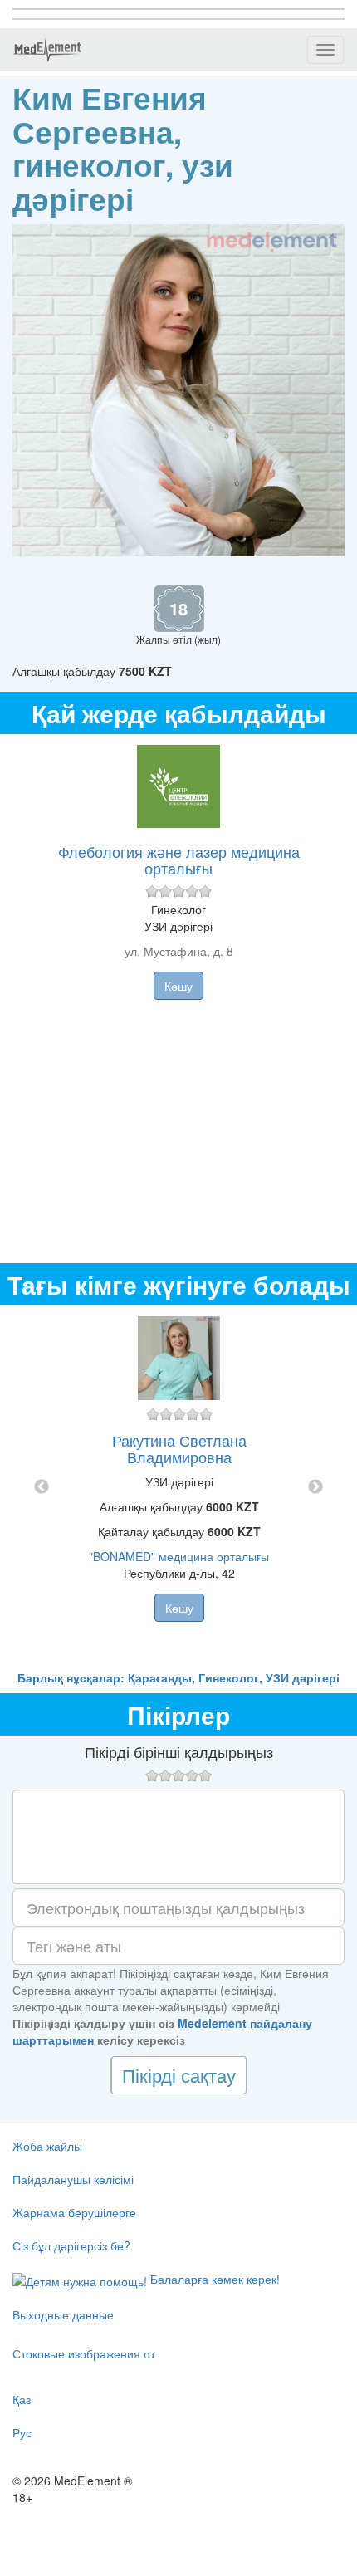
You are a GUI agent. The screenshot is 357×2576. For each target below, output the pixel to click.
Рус (22, 2432)
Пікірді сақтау (179, 2075)
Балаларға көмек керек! (213, 2279)
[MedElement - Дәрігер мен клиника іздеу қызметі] (47, 50)
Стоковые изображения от (84, 2353)
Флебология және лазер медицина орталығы (179, 859)
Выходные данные (63, 2314)
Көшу (178, 986)
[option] (179, 1487)
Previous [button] (42, 1487)
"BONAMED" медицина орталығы (179, 1556)
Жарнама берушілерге (74, 2212)
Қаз (22, 2399)
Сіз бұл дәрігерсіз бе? (71, 2245)
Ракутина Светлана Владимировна (179, 1448)
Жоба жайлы (47, 2146)
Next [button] (315, 1487)
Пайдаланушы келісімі (73, 2179)
